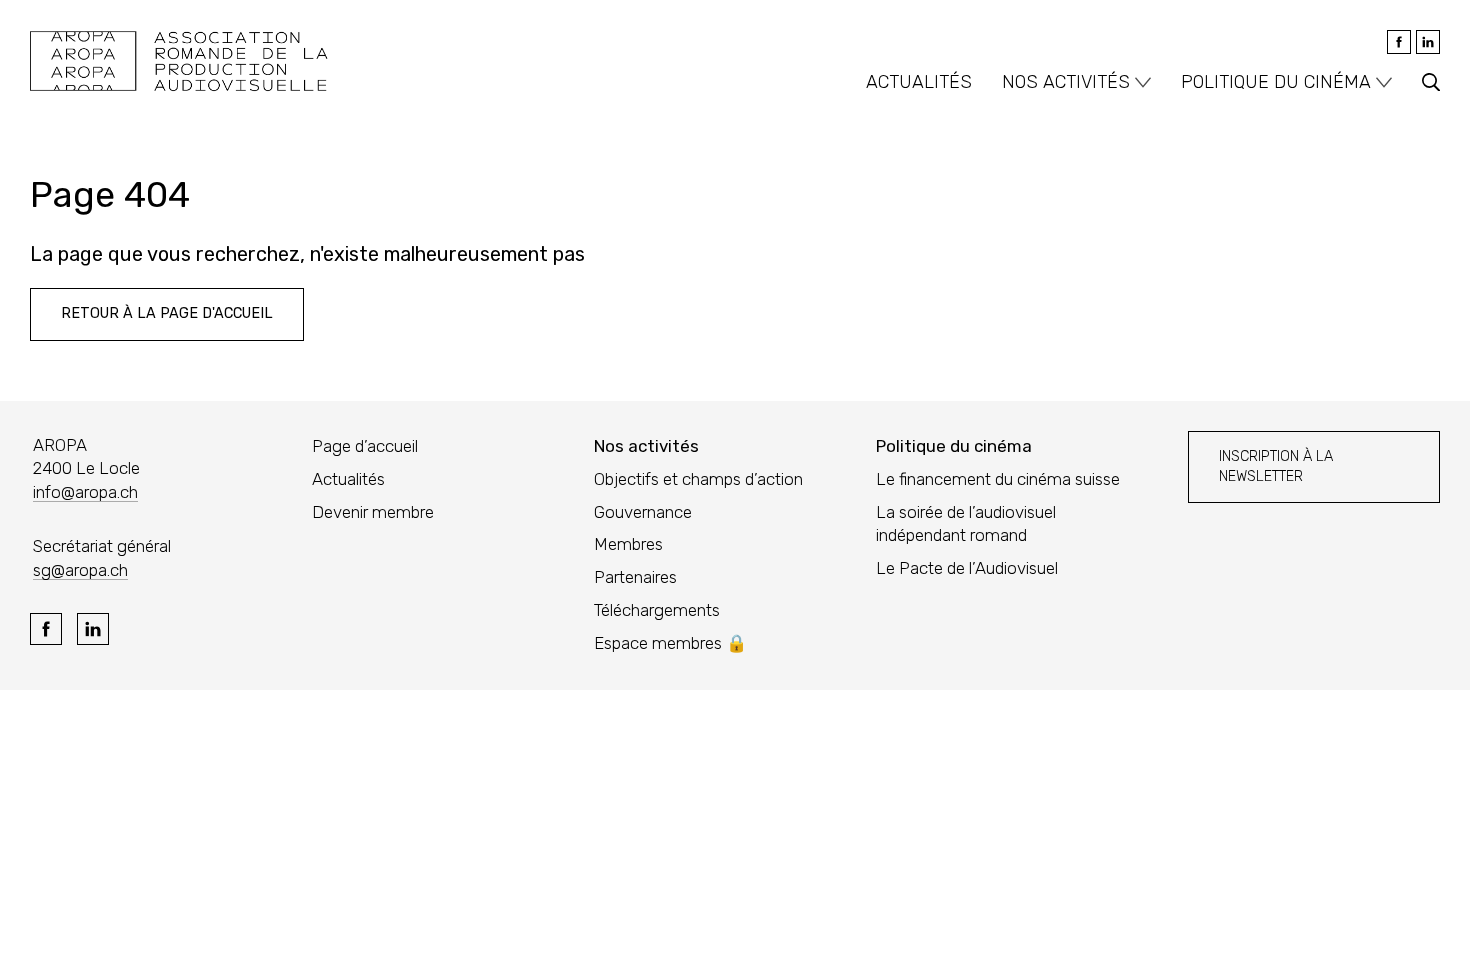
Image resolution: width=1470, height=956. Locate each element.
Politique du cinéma (1276, 82)
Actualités (919, 82)
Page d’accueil (365, 446)
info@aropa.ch (85, 492)
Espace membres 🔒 (670, 643)
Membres (628, 544)
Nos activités (1066, 82)
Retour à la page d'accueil (167, 313)
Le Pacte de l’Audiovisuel (967, 568)
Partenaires (635, 577)
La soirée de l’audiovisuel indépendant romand (966, 524)
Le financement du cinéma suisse (998, 479)
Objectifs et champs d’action (698, 479)
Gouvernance (643, 512)
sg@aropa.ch (80, 570)
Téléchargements (657, 610)
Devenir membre (373, 512)
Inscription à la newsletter (1276, 466)
